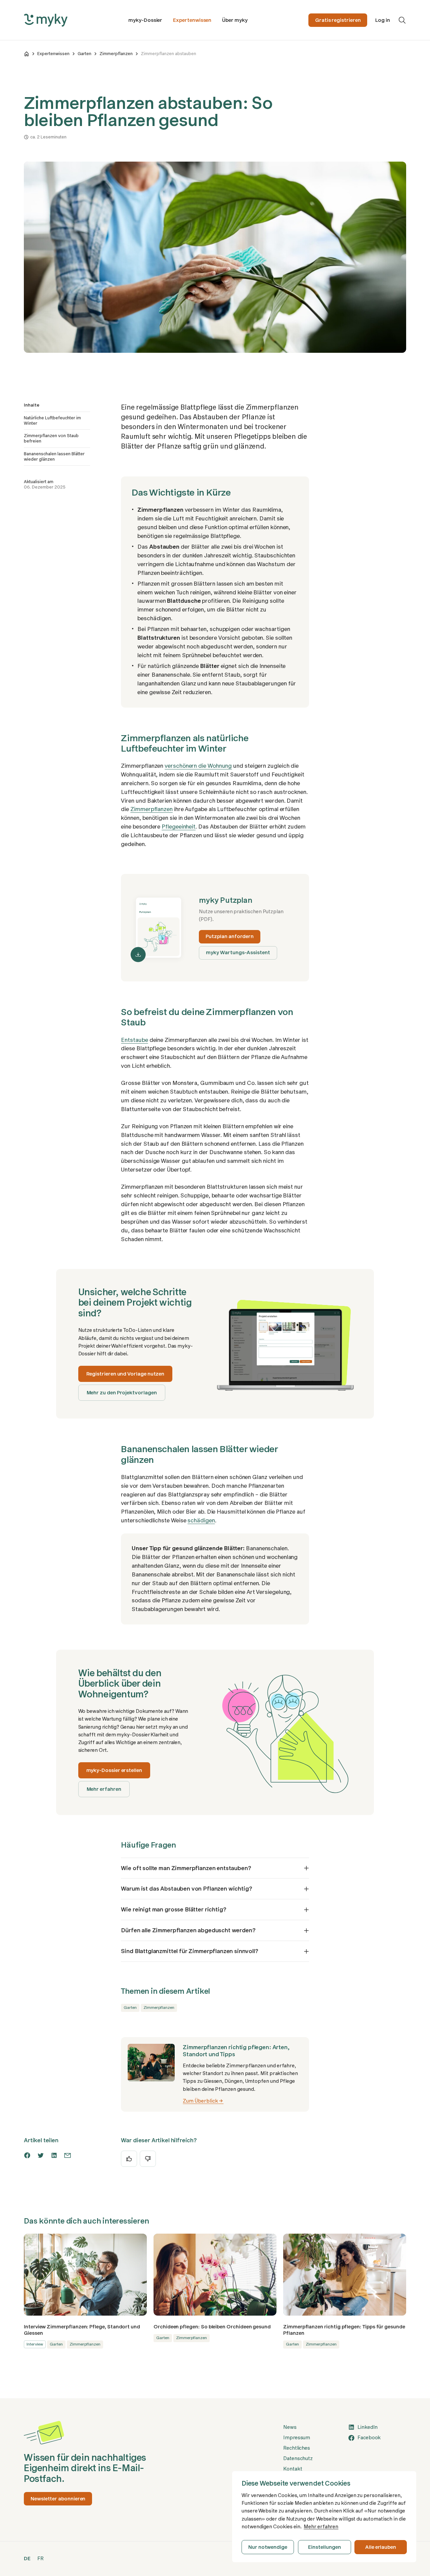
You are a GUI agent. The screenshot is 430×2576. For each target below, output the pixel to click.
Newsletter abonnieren (58, 2499)
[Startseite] (27, 54)
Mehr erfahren (104, 1789)
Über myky (235, 20)
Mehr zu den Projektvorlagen (122, 1393)
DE (27, 2559)
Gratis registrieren (338, 20)
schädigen (201, 1520)
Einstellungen (324, 2547)
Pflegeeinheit (179, 827)
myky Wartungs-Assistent (238, 953)
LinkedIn (368, 2427)
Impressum (297, 2438)
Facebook (369, 2438)
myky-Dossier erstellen (114, 1770)
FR (40, 2559)
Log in (383, 20)
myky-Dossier (145, 20)
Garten (84, 54)
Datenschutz (298, 2458)
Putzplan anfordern (230, 936)
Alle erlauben (381, 2547)
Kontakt (293, 2469)
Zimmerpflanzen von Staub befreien (51, 438)
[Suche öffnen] (402, 20)
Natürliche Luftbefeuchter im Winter (52, 420)
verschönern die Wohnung (198, 766)
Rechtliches (297, 2448)
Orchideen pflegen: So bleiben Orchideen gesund (212, 2327)
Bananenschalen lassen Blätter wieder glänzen (54, 456)
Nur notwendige (268, 2547)
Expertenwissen (192, 20)
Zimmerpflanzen (116, 54)
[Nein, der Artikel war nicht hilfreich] (148, 2159)
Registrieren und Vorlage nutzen (125, 1374)
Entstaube (134, 1040)
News (290, 2427)
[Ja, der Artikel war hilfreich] (129, 2159)
